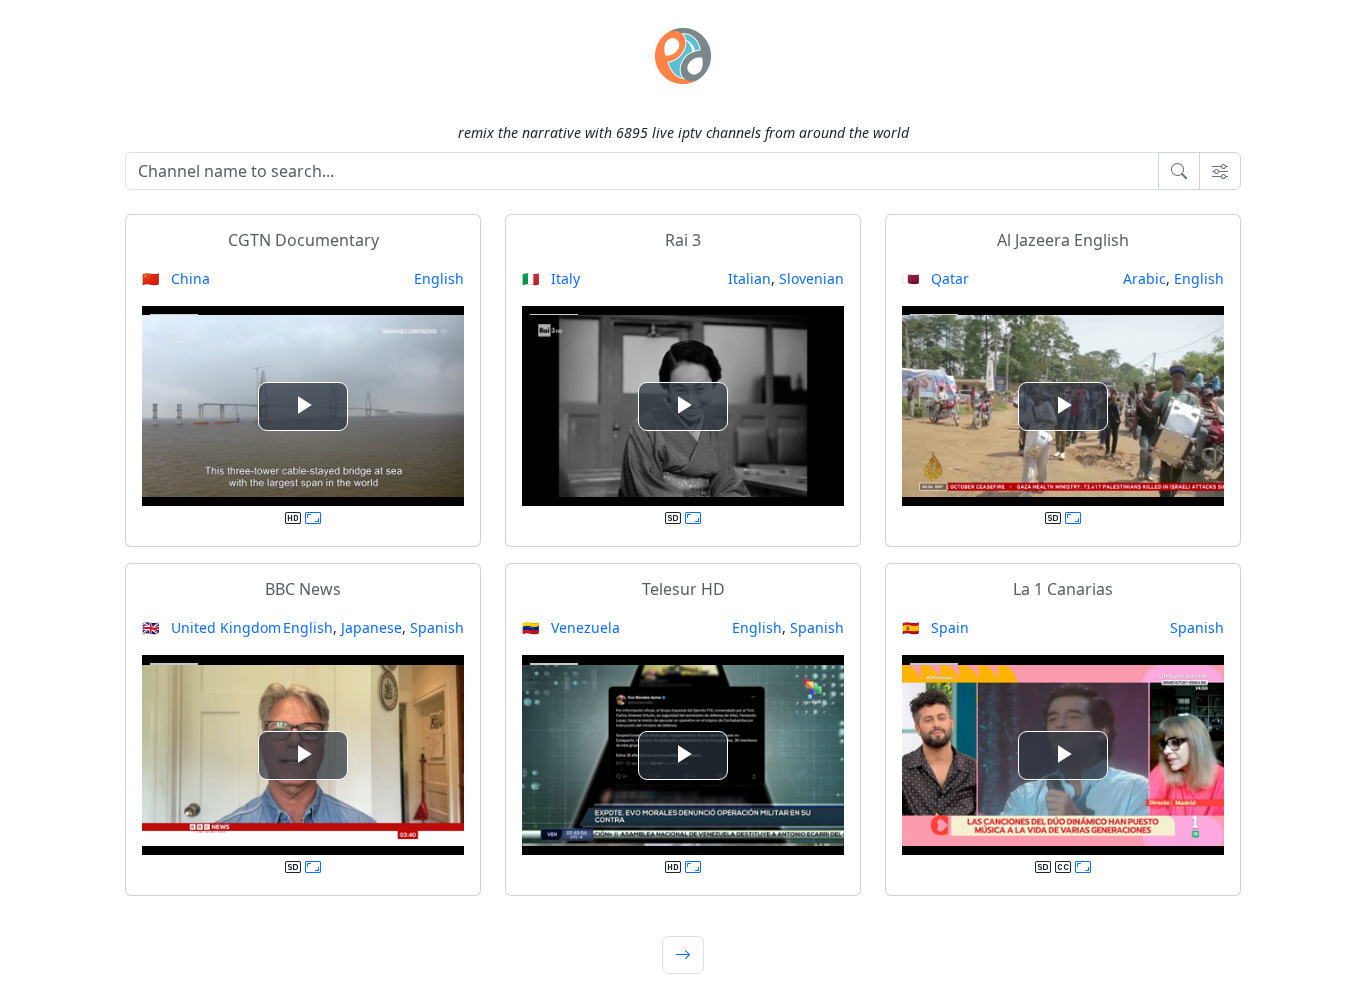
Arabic (1144, 278)
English (439, 278)
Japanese (371, 627)
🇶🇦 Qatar (935, 278)
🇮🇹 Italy (551, 278)
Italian (749, 278)
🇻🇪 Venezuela (571, 627)
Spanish (437, 627)
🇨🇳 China (176, 278)
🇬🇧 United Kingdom (211, 627)
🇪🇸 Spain (935, 627)
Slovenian (811, 278)
